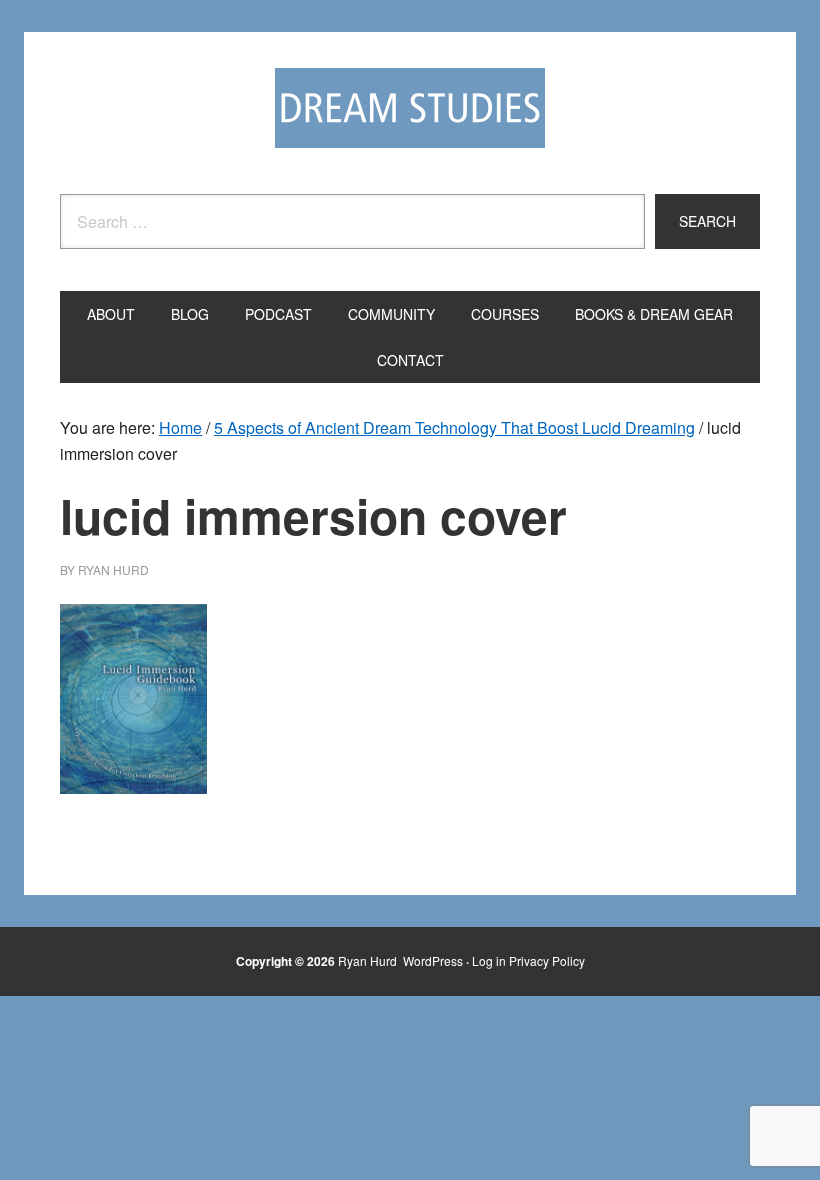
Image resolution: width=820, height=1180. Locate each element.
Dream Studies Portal (410, 108)
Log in (489, 960)
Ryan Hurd (369, 960)
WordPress (433, 960)
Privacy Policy (547, 960)
